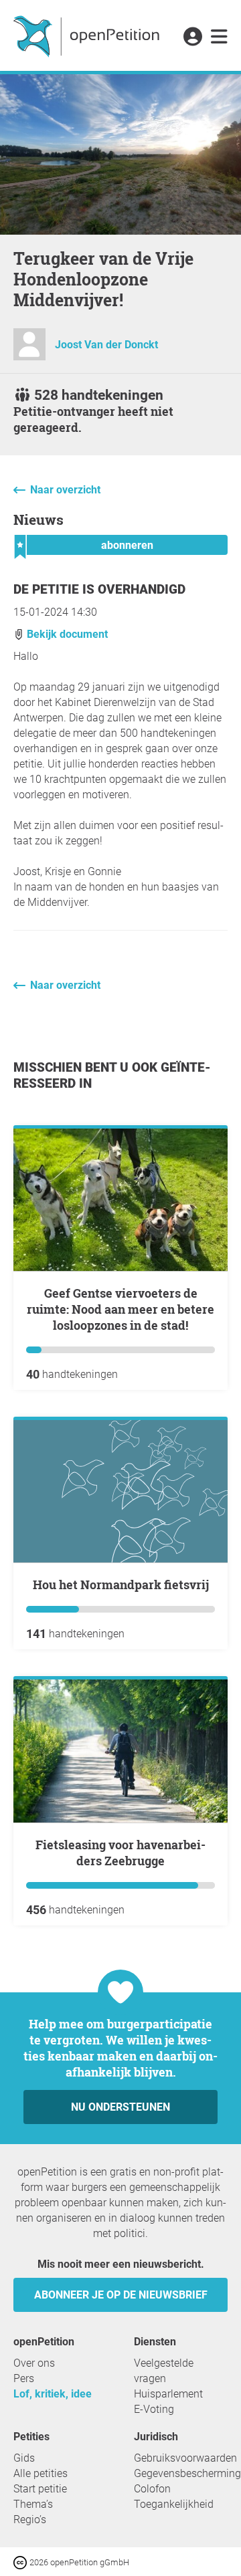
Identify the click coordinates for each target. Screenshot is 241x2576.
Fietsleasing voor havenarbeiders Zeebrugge (120, 1853)
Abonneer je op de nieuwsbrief (121, 2295)
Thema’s (33, 2504)
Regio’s (30, 2520)
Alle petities (41, 2473)
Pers (24, 2378)
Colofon (152, 2489)
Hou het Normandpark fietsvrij (121, 1585)
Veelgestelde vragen (164, 2371)
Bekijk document (66, 634)
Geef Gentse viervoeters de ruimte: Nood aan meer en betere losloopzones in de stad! (120, 1309)
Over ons (34, 2363)
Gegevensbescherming (187, 2473)
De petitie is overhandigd (99, 589)
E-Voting (154, 2409)
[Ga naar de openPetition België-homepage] (88, 35)
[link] (219, 37)
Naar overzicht (65, 490)
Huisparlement (168, 2394)
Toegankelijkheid (174, 2504)
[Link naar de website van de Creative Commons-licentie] (21, 2562)
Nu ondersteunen (120, 2107)
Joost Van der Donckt (106, 345)
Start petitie (40, 2489)
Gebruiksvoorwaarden (185, 2458)
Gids (24, 2458)
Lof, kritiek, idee (53, 2394)
